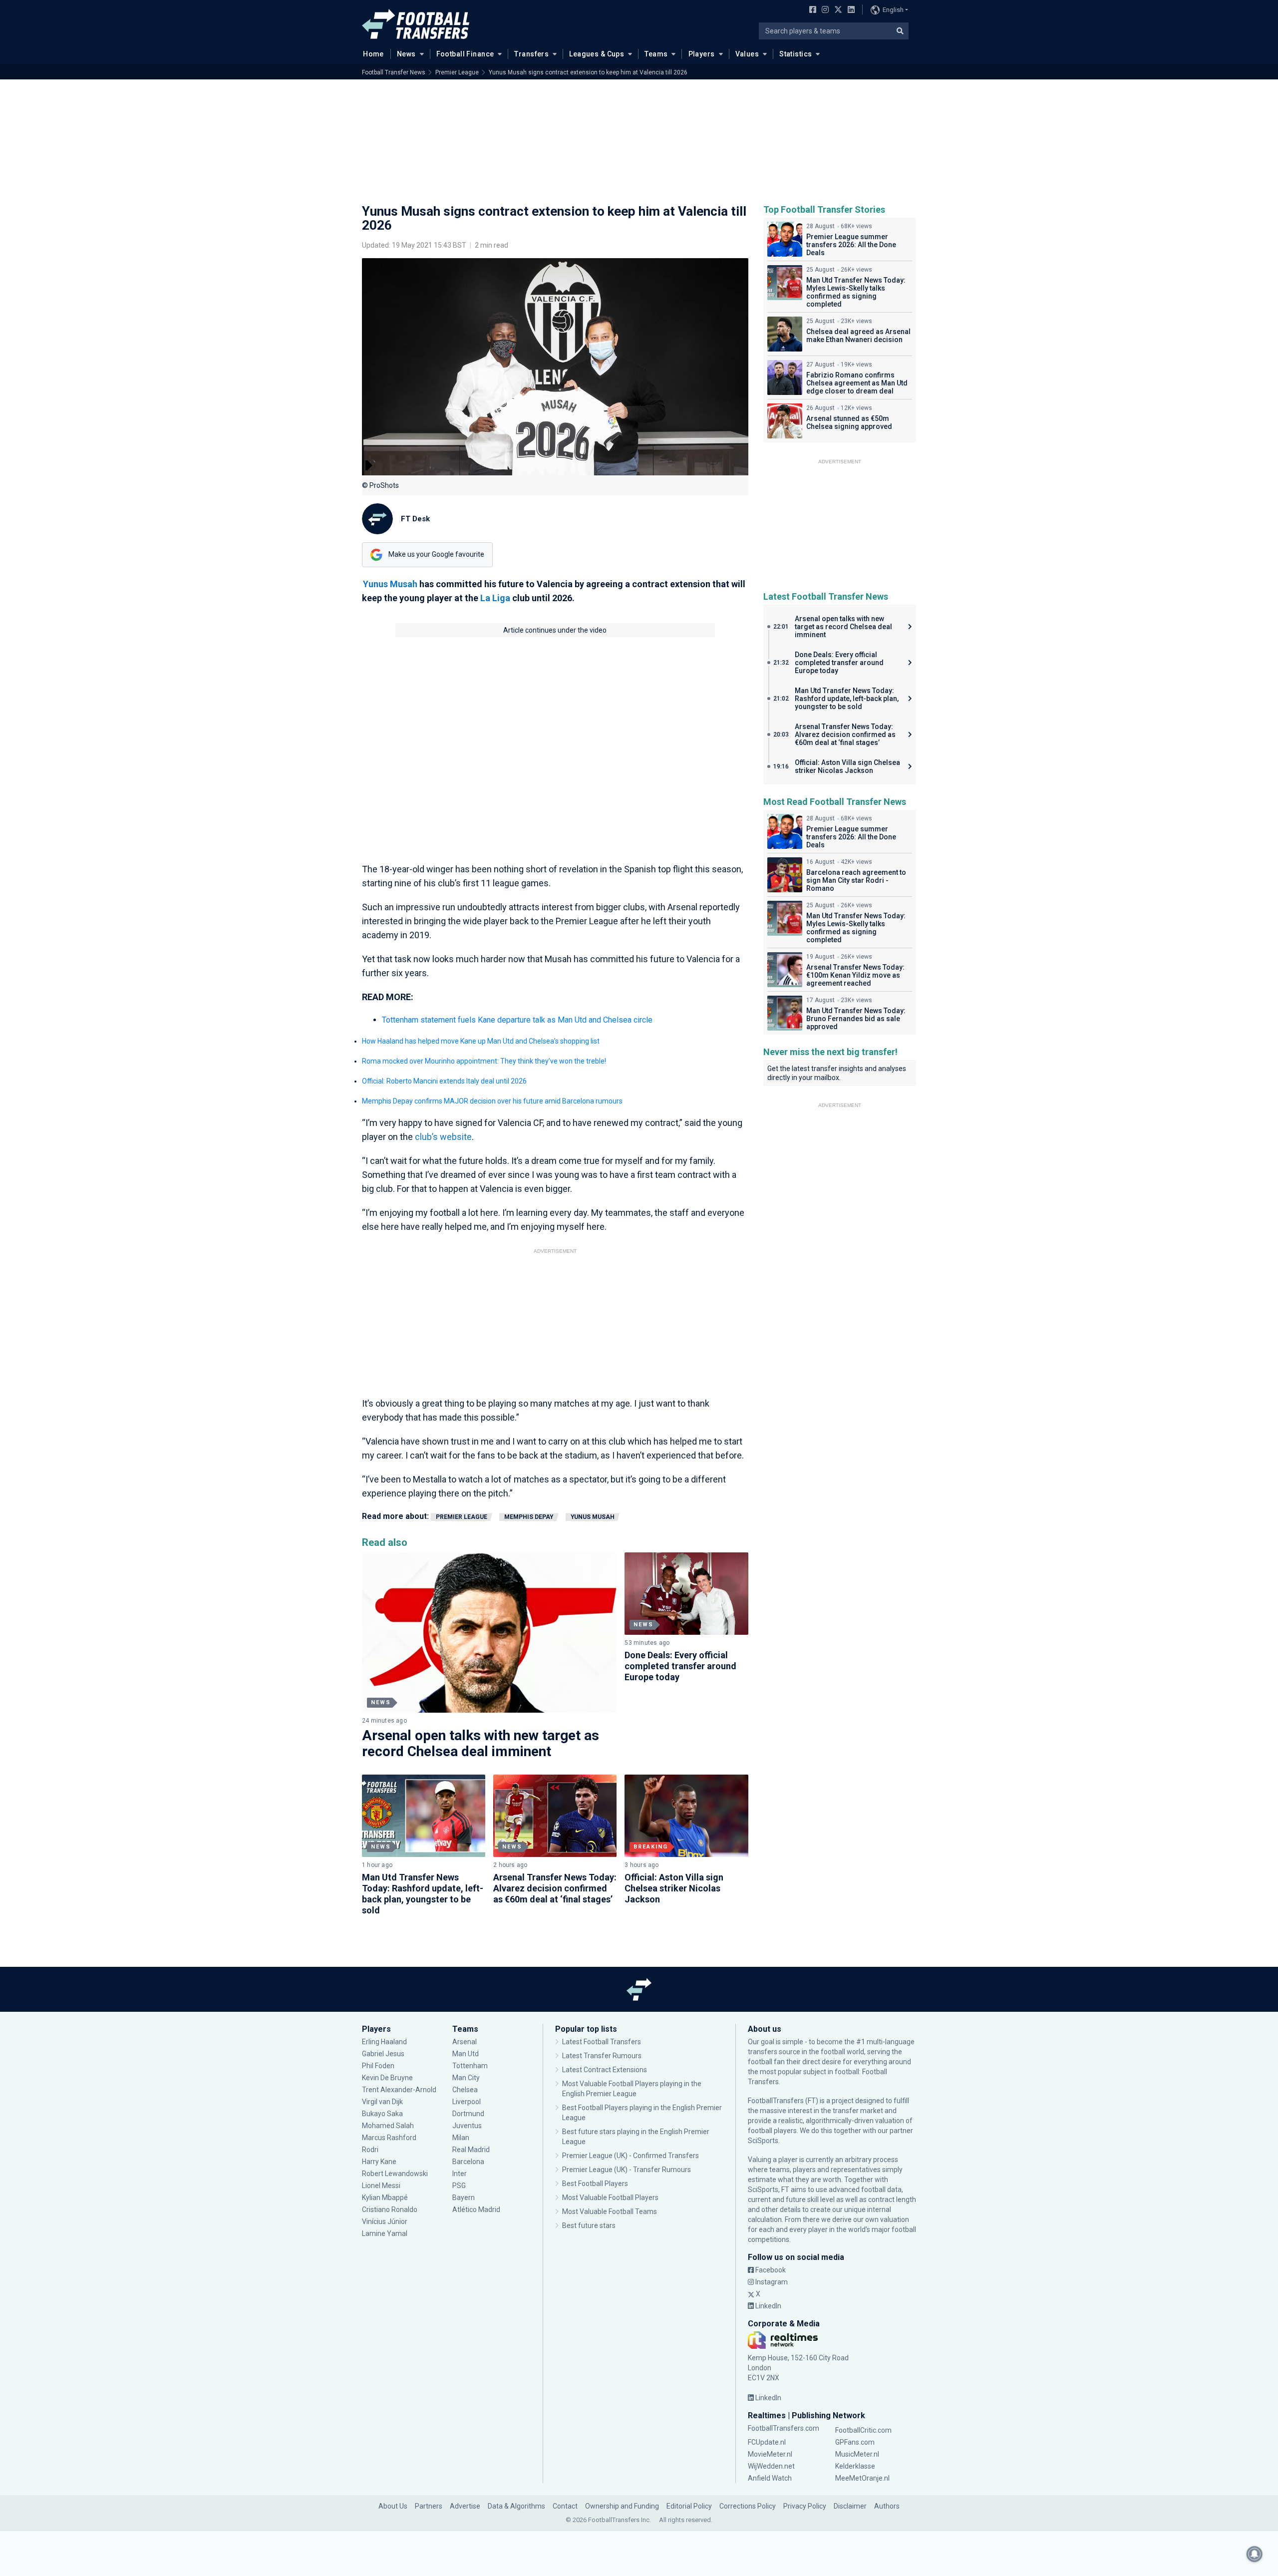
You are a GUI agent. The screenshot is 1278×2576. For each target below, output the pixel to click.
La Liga (495, 598)
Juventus (467, 2126)
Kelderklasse (855, 2466)
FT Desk (415, 519)
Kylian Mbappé (386, 2198)
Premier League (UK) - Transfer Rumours (627, 2170)
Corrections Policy (748, 2506)
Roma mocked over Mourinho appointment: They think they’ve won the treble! (484, 1061)
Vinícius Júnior (385, 2221)
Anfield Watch (770, 2478)
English (893, 10)
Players (702, 54)
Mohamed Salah (388, 2126)
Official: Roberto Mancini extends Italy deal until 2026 (444, 1081)
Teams (656, 54)
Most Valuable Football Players (610, 2198)
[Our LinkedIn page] (849, 10)
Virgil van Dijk (383, 2102)
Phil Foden (378, 2066)
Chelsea (465, 2090)
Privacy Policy (805, 2506)
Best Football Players (595, 2184)
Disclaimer (850, 2506)
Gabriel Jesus (383, 2054)
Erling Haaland (384, 2042)
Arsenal (465, 2042)
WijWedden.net (771, 2466)
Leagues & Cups (597, 54)
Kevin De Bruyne (387, 2078)
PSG (459, 2186)
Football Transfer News (394, 72)
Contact (565, 2506)
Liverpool (467, 2102)
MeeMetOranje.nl (862, 2478)
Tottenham (470, 2066)
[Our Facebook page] (811, 10)
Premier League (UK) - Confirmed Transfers (631, 2156)
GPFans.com (855, 2442)
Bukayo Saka (382, 2114)
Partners (429, 2506)
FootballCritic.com (863, 2430)
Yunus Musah (390, 584)
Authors (887, 2506)
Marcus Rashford (389, 2138)
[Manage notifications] (1255, 2554)
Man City (466, 2078)
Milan (461, 2138)
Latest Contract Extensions (605, 2070)
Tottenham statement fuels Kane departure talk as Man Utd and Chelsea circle (517, 1020)
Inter (460, 2174)
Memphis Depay (529, 1517)
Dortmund (468, 2114)
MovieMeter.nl (770, 2454)
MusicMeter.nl (857, 2454)
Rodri (370, 2150)
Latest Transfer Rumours (602, 2056)
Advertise (465, 2506)
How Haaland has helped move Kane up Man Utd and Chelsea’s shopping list (481, 1041)
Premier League (457, 72)
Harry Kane (380, 2162)
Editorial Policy (689, 2506)
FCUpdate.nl (767, 2442)
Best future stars (589, 2225)
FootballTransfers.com (784, 2428)
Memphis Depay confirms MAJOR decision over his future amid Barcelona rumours (492, 1101)
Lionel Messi (382, 2186)
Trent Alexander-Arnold (399, 2090)
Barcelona (468, 2162)
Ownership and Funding (622, 2506)
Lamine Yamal (385, 2233)
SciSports (763, 2141)
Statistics (796, 54)
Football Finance (465, 54)
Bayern (464, 2198)
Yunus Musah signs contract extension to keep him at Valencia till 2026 (588, 72)
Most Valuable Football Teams (610, 2211)
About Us (393, 2506)
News (406, 54)
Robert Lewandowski (395, 2174)
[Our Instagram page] (823, 10)
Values (747, 54)
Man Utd (466, 2054)
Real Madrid (471, 2150)
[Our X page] (837, 10)
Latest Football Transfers (602, 2042)
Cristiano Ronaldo (390, 2209)
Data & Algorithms (516, 2506)
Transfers (531, 54)
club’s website (443, 1137)
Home (373, 54)
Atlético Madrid (476, 2209)
